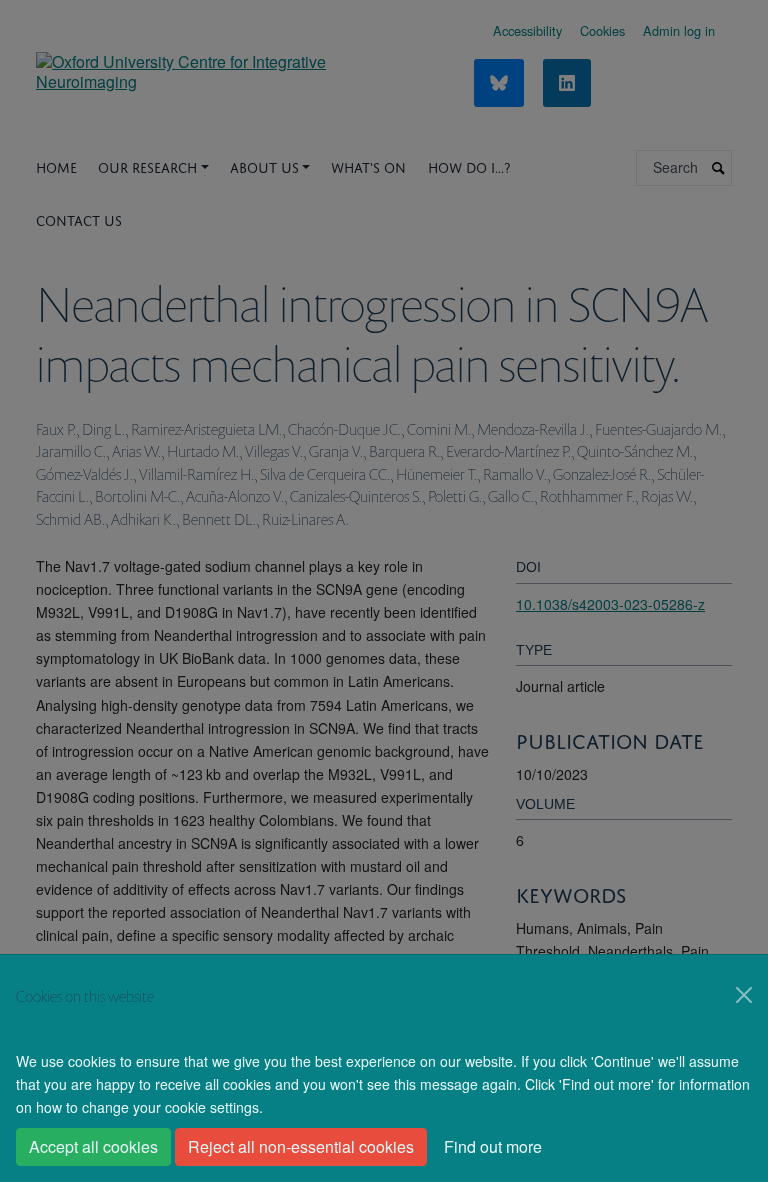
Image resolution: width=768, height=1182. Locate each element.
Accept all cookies (93, 1146)
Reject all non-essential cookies (301, 1146)
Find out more (493, 1146)
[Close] (744, 995)
